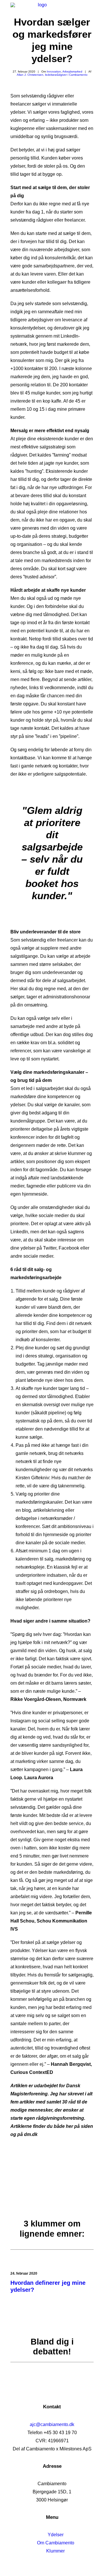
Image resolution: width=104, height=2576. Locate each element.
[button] (91, 10)
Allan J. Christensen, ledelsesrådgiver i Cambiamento (52, 75)
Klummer (55, 2551)
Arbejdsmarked (72, 71)
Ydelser (56, 2535)
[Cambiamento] (40, 10)
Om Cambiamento (56, 2543)
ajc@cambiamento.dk (52, 2424)
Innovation (54, 71)
